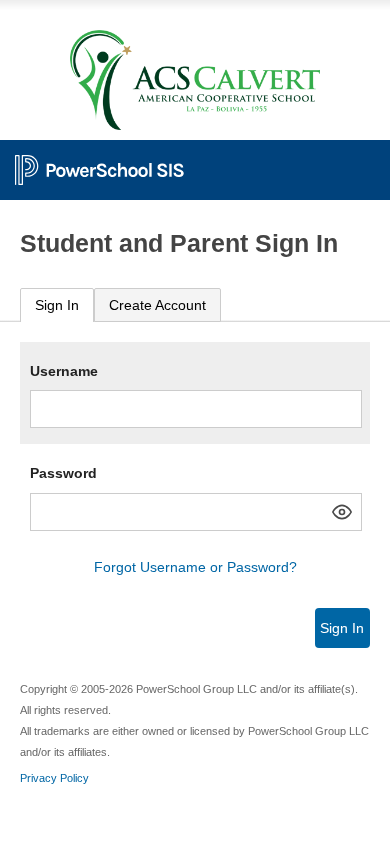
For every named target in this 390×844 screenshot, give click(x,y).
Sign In (57, 305)
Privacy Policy (54, 778)
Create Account (157, 305)
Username (64, 371)
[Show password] (342, 512)
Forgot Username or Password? (195, 567)
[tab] (57, 305)
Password (63, 473)
